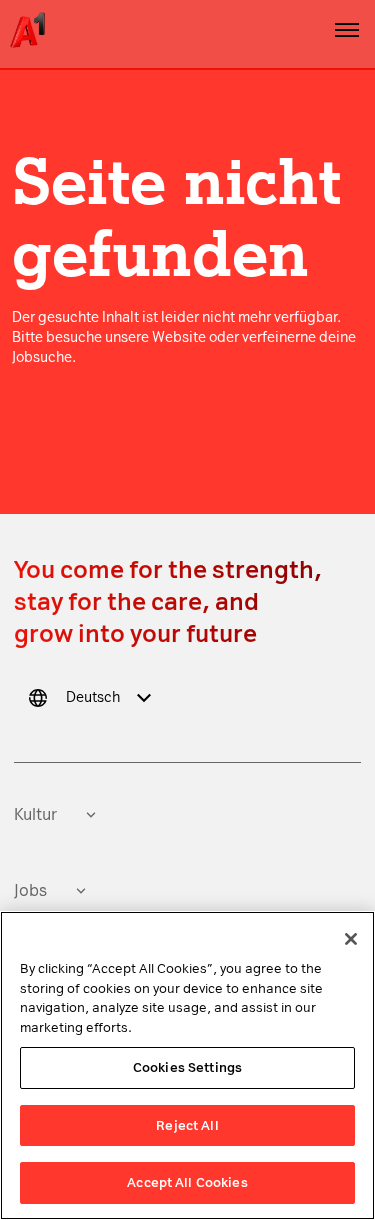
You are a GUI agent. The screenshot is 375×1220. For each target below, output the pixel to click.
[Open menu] (347, 30)
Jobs (30, 890)
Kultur (35, 814)
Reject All (187, 1125)
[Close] (351, 939)
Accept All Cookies (187, 1182)
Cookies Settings (187, 1067)
